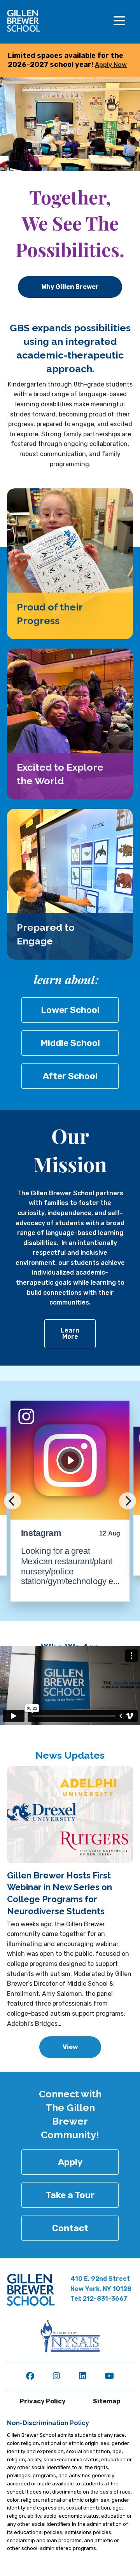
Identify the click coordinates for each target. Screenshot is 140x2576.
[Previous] (12, 1501)
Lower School (70, 1010)
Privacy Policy (43, 2401)
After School (70, 1076)
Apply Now (111, 65)
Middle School (70, 1043)
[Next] (128, 1501)
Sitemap (107, 2401)
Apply (70, 2162)
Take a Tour (70, 2195)
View (70, 2047)
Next (123, 1824)
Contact (70, 2228)
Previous (17, 1815)
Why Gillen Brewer (70, 287)
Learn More (70, 1333)
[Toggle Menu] (119, 21)
